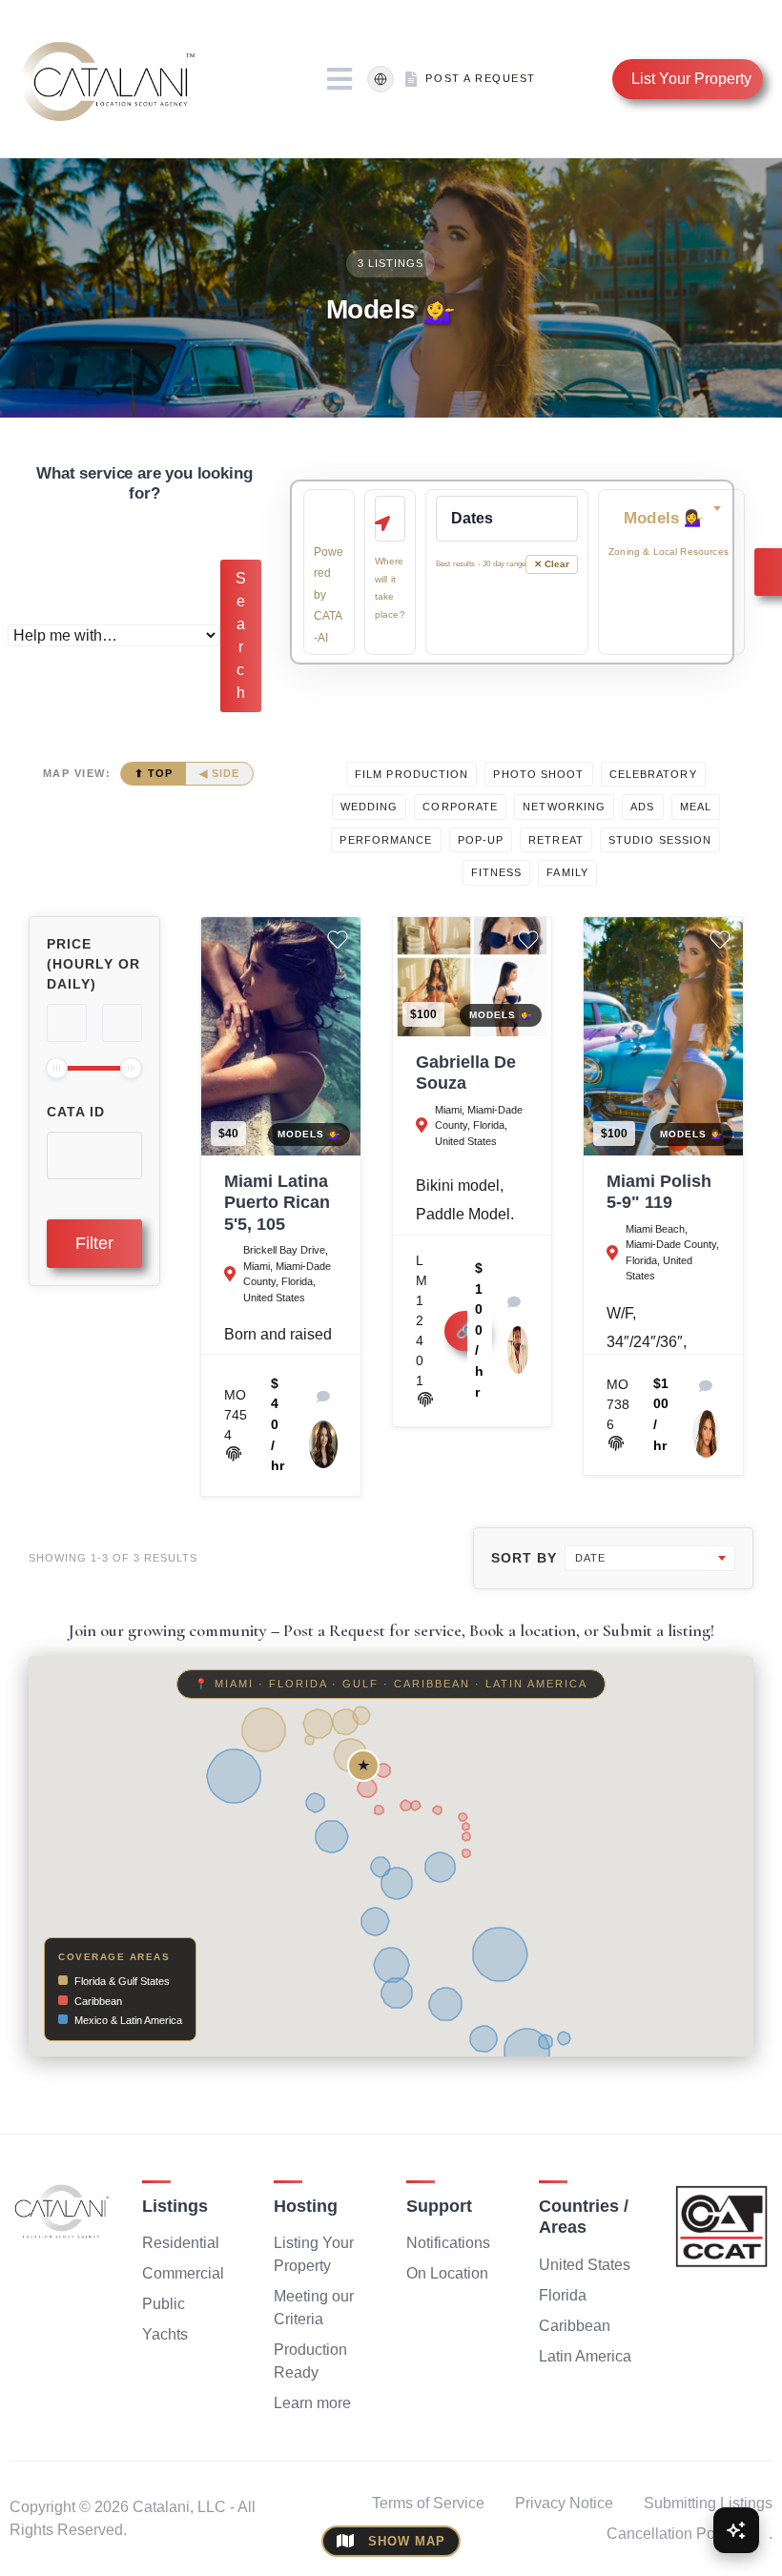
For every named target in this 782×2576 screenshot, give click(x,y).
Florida (563, 2295)
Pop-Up (481, 840)
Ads (642, 807)
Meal (696, 807)
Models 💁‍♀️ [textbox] (664, 518)
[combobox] (671, 519)
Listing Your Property (314, 2254)
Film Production (412, 774)
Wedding (370, 807)
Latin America (585, 2356)
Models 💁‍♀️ (309, 1134)
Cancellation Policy (672, 2534)
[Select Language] (381, 79)
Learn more (312, 2403)
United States (585, 2265)
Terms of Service (428, 2503)
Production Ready (310, 2361)
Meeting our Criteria (314, 2308)
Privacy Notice (564, 2503)
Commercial (183, 2273)
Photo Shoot (538, 774)
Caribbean (575, 2326)
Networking (564, 807)
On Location (447, 2273)
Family (567, 872)
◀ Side (219, 773)
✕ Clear (552, 564)
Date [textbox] (590, 1558)
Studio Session (660, 840)
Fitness (497, 872)
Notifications (448, 2243)
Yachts (165, 2334)
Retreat (556, 840)
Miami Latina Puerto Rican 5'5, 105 (277, 1203)
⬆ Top (154, 773)
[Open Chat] (736, 2530)
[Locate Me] (382, 523)
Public (164, 2304)
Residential (181, 2243)
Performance (386, 840)
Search (241, 635)
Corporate (460, 807)
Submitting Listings (708, 2503)
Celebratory (653, 774)
